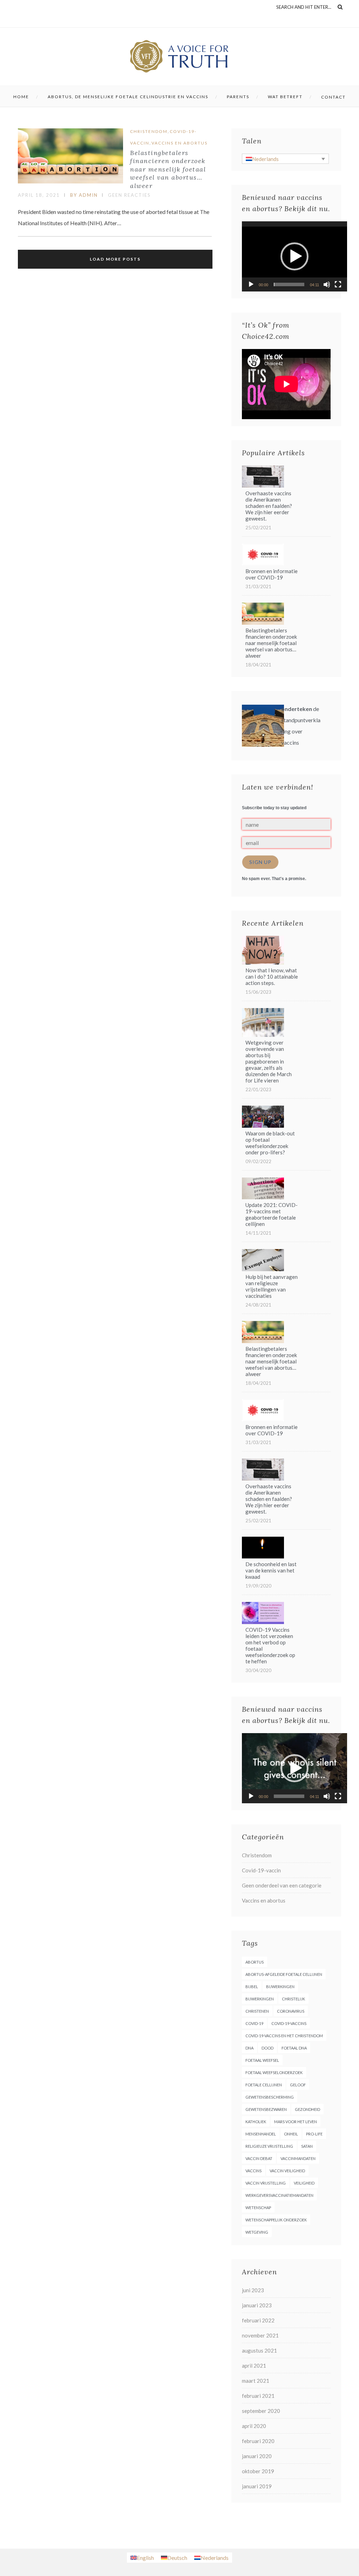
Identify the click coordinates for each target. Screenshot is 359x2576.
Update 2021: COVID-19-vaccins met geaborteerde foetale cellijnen (272, 1214)
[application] (294, 256)
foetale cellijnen (264, 2085)
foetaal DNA (294, 2048)
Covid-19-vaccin (261, 1870)
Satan (307, 2146)
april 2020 (254, 2426)
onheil (291, 2134)
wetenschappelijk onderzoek (276, 2220)
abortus (255, 1962)
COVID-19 (254, 2023)
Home (21, 97)
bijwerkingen (280, 1987)
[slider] (289, 284)
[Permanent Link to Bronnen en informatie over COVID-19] (263, 563)
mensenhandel (261, 2134)
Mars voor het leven (296, 2122)
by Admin (84, 195)
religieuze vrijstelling (269, 2146)
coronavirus (291, 2011)
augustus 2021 (259, 2350)
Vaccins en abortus (179, 143)
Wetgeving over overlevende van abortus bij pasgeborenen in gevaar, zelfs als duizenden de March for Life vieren (269, 1061)
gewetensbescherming (270, 2097)
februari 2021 (258, 2396)
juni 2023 (253, 2290)
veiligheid (304, 2183)
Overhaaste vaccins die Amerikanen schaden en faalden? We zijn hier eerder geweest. (269, 506)
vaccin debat (259, 2158)
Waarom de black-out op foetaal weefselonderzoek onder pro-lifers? (270, 1143)
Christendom (149, 131)
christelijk (293, 1999)
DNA (249, 2048)
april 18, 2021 (39, 195)
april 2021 (254, 2366)
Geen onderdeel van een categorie (282, 1885)
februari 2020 (258, 2441)
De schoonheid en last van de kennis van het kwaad (271, 1570)
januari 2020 (257, 2456)
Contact (333, 97)
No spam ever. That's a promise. (274, 879)
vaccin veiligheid (287, 2171)
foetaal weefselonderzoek (274, 2072)
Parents (238, 97)
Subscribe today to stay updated (274, 808)
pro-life (314, 2134)
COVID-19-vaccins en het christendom (284, 2036)
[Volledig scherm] (338, 284)
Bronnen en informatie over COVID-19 (272, 574)
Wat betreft (285, 97)
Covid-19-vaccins (289, 2023)
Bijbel (252, 1987)
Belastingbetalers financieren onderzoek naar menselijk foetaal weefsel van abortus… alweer (168, 169)
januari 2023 (257, 2305)
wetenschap (258, 2208)
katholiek (256, 2122)
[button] (294, 256)
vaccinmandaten (298, 2158)
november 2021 (260, 2335)
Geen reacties (129, 195)
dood (267, 2048)
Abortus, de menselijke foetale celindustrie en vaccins (128, 97)
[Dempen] (327, 284)
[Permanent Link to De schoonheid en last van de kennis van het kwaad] (263, 1556)
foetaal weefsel (262, 2060)
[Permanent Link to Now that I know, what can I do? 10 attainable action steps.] (263, 962)
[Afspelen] (251, 284)
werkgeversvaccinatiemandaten (279, 2195)
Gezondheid (307, 2109)
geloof (298, 2085)
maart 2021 (256, 2381)
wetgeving (257, 2232)
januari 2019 (257, 2486)
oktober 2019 (258, 2471)
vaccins (253, 2171)
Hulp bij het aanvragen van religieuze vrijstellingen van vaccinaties (272, 1286)
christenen (257, 2011)
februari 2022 (258, 2320)
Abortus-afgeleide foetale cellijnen (284, 1974)
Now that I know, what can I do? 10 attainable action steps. (272, 977)
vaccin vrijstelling (266, 2183)
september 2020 (261, 2411)
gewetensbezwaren (266, 2109)
